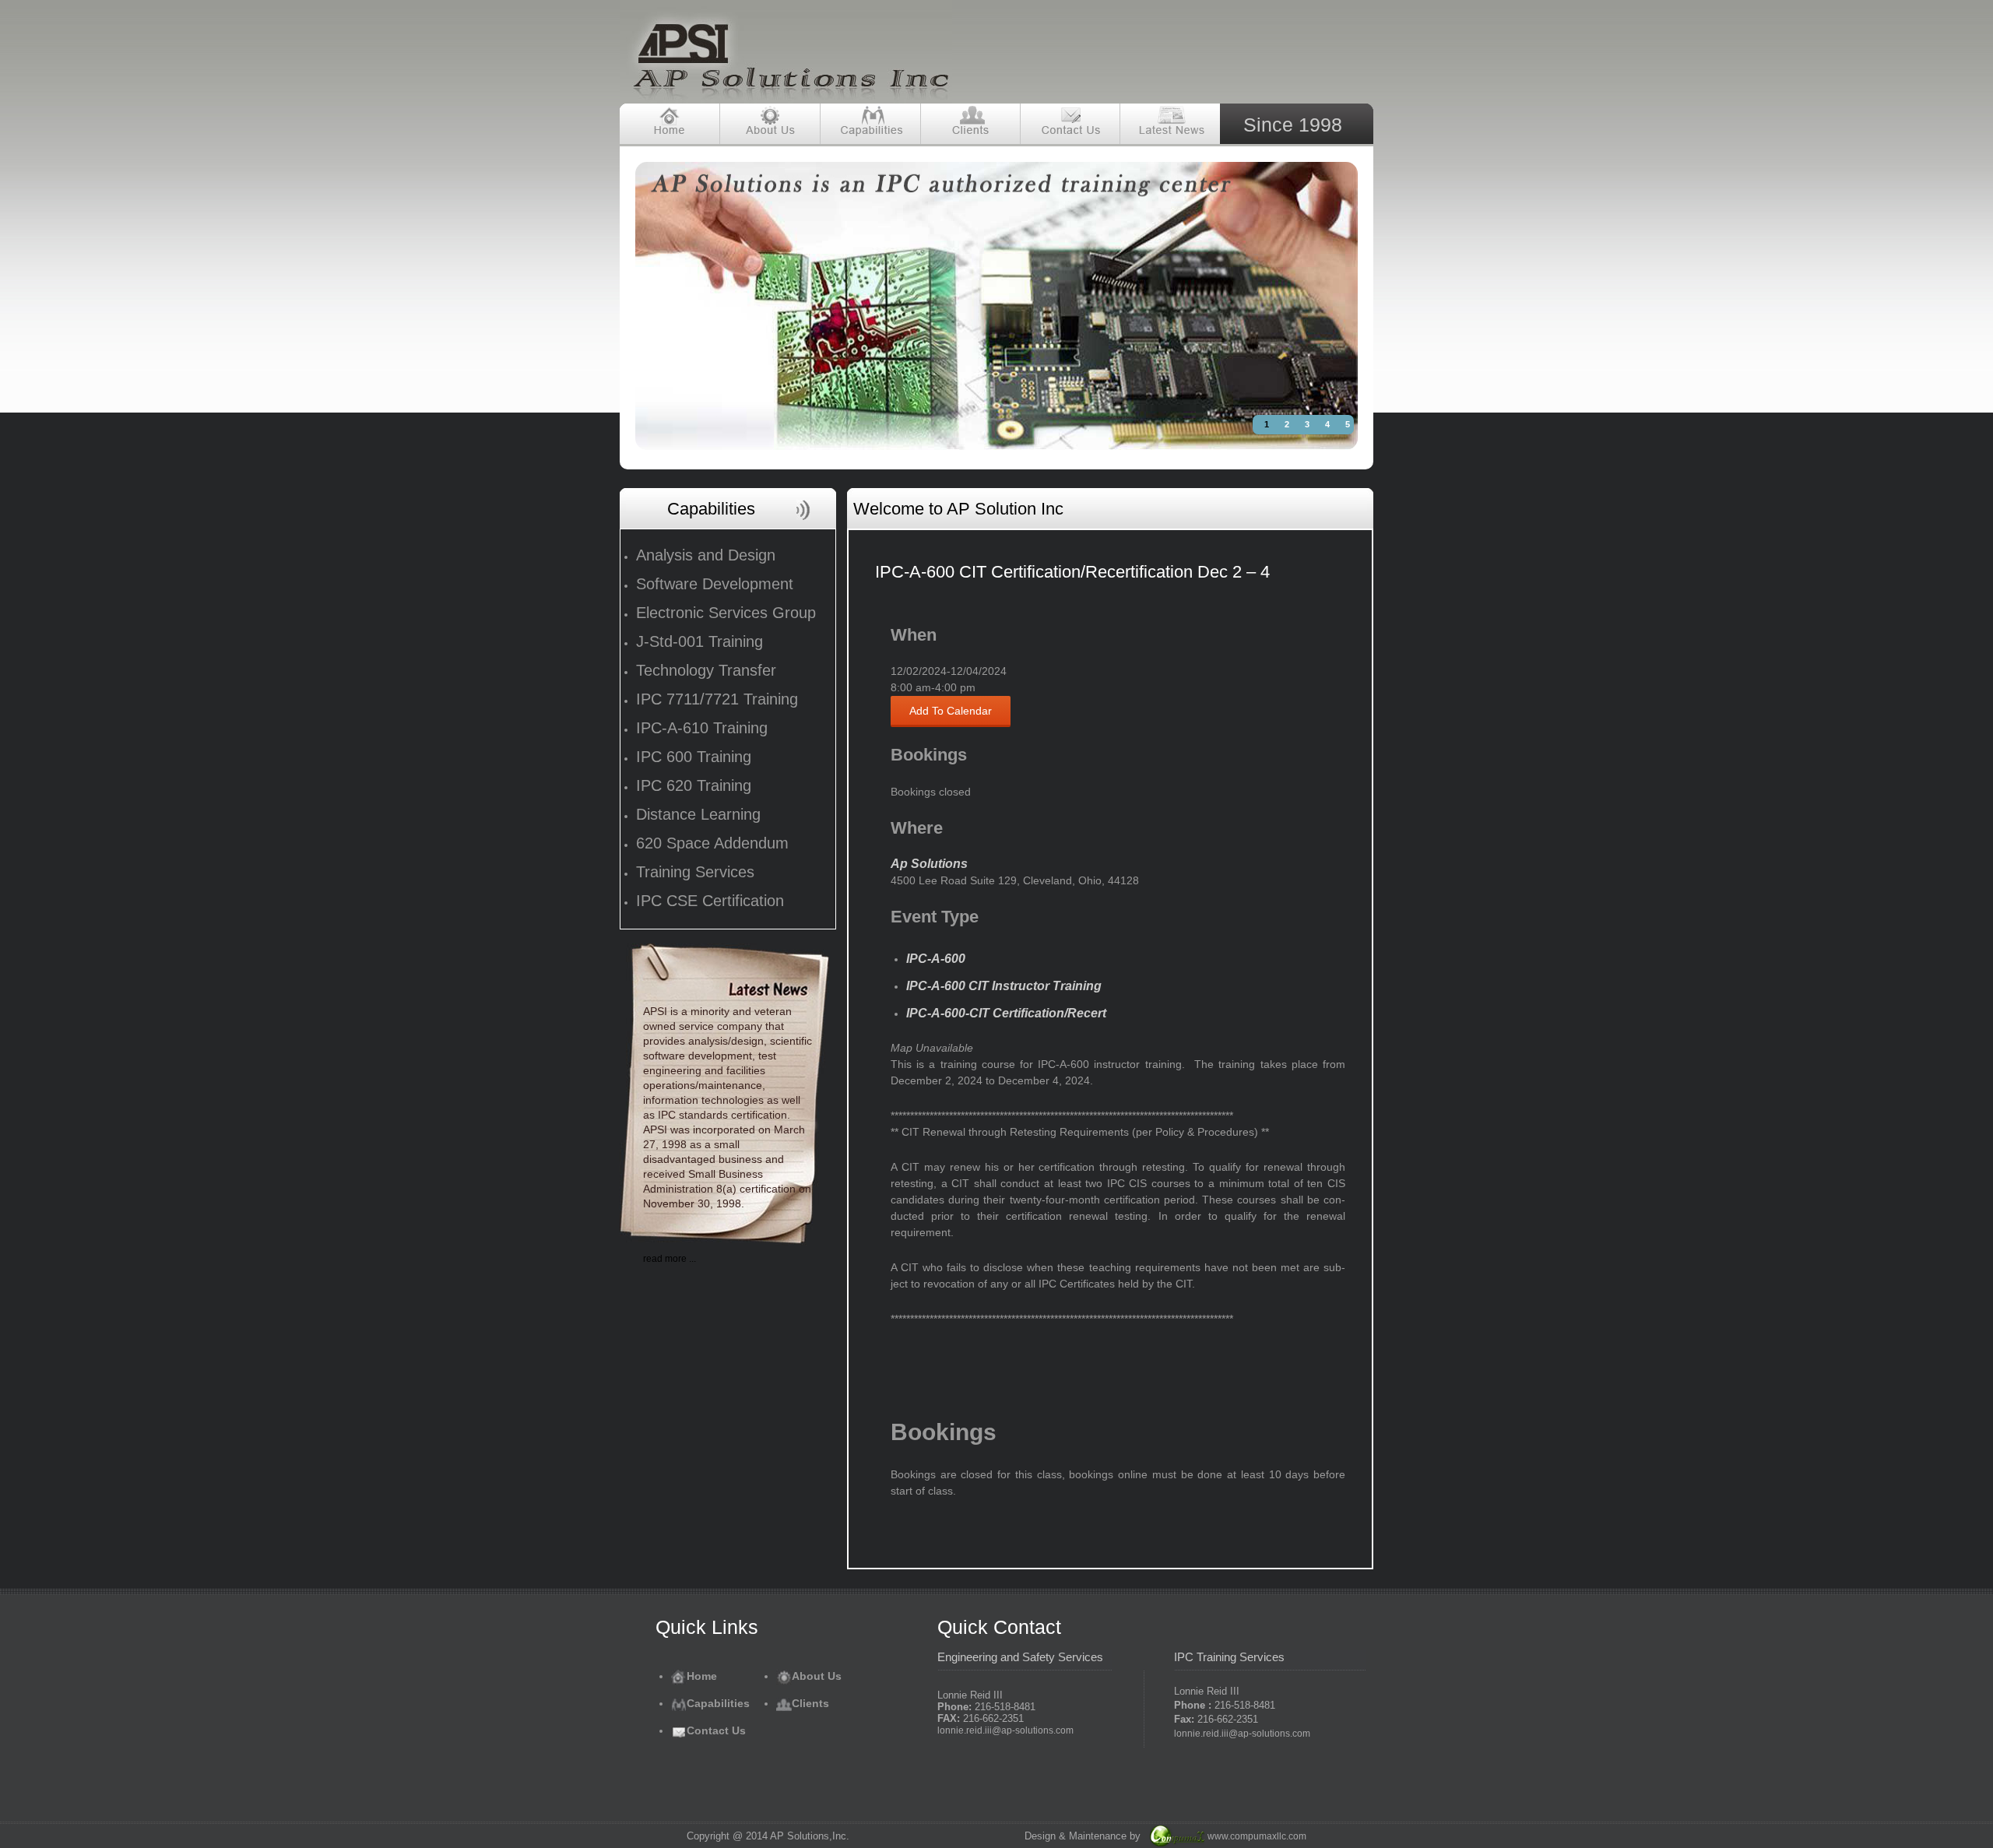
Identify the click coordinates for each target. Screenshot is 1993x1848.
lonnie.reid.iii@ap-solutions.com (1005, 1730)
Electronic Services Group (726, 613)
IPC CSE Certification (710, 901)
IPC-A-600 (936, 959)
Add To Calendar (951, 711)
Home (702, 1676)
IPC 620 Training (694, 785)
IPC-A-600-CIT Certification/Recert (1006, 1013)
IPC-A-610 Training (702, 728)
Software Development (715, 584)
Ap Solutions (929, 864)
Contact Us (716, 1730)
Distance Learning (698, 814)
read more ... (670, 1259)
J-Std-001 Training (699, 641)
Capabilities (718, 1703)
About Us (817, 1676)
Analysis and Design (706, 555)
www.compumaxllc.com (1257, 1836)
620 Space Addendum (712, 843)
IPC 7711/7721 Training (717, 699)
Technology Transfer (706, 670)
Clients (810, 1703)
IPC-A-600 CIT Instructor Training (1004, 986)
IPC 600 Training (694, 757)
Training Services (695, 872)
